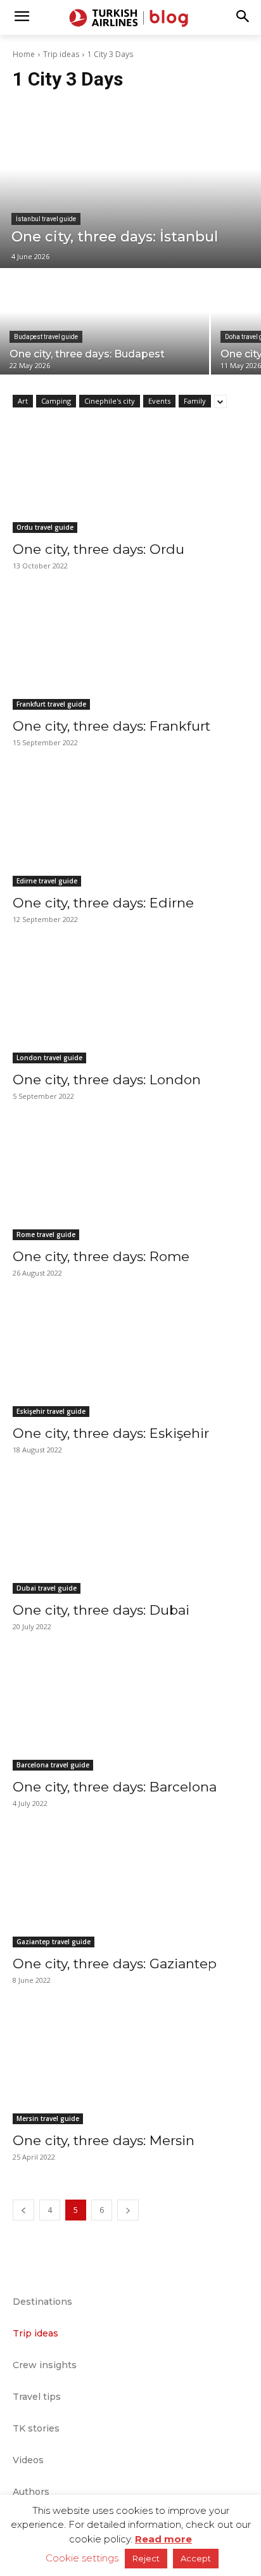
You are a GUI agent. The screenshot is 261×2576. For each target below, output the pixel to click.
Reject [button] (146, 2558)
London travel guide (49, 1058)
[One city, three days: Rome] (130, 1181)
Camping (56, 401)
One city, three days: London (107, 1080)
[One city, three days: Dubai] (130, 1535)
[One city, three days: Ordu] (130, 474)
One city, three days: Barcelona (115, 1787)
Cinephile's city (110, 401)
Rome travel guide (46, 1234)
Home (24, 54)
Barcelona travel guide (53, 1765)
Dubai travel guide (47, 1588)
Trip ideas (61, 54)
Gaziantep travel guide (54, 1942)
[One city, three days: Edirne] (130, 828)
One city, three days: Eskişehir (111, 1433)
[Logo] (130, 18)
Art (23, 401)
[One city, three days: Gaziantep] (130, 1888)
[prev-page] (23, 2210)
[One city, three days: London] (130, 1004)
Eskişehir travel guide (51, 1411)
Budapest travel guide (46, 337)
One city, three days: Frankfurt (111, 726)
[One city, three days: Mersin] (130, 2065)
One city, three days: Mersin (104, 2140)
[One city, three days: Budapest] (105, 322)
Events (159, 401)
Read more (163, 2539)
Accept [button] (196, 2558)
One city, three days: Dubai (101, 1610)
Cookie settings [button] (82, 2558)
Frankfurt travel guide (51, 704)
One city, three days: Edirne (103, 903)
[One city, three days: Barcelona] (130, 1712)
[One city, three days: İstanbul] (130, 186)
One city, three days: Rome (101, 1256)
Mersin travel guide (48, 2118)
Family (195, 401)
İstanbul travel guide (46, 219)
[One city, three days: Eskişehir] (130, 1358)
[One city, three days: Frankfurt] (130, 651)
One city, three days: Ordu (99, 549)
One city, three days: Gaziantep (115, 1964)
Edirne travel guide (47, 881)
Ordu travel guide (45, 527)
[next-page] (128, 2210)
